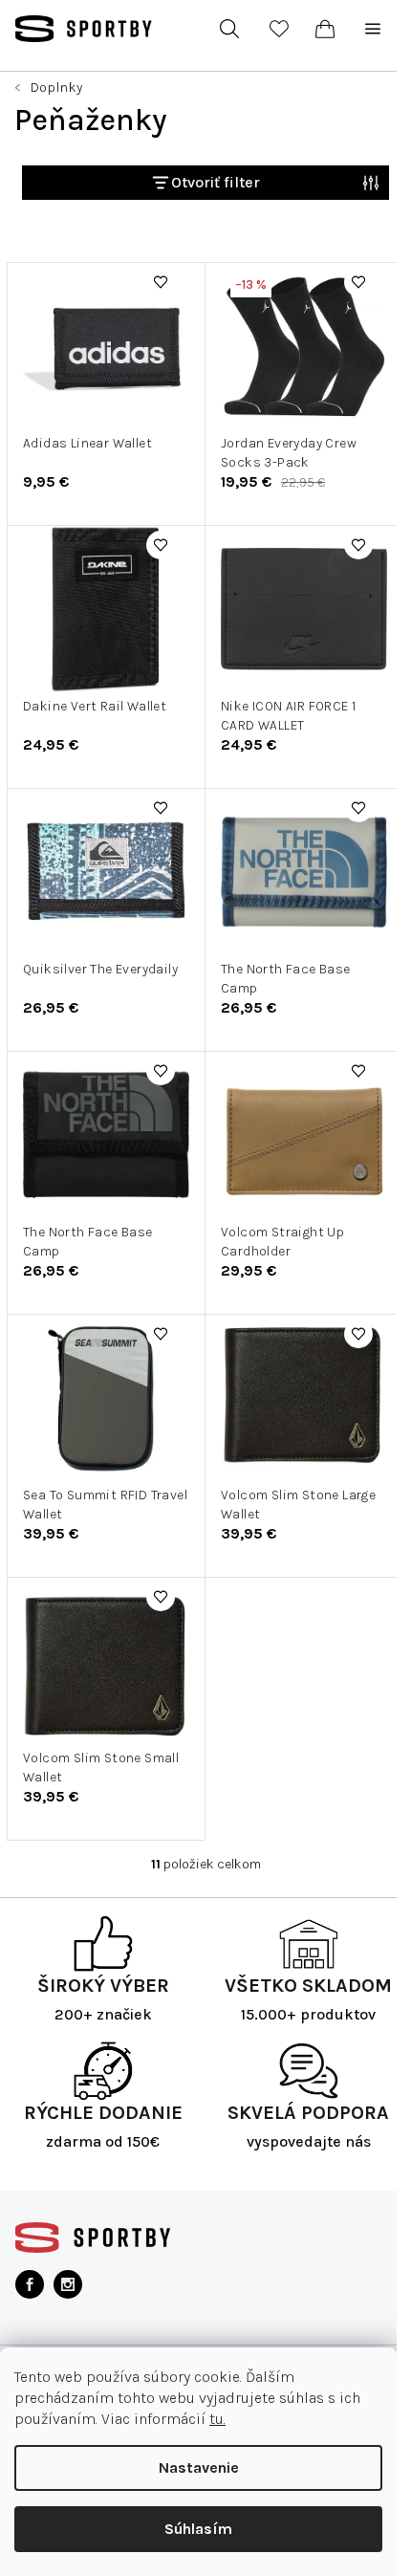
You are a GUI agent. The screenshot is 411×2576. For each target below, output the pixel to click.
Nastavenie (199, 2467)
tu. (217, 2419)
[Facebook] (30, 2284)
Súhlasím (198, 2529)
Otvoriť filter (216, 182)
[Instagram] (68, 2284)
